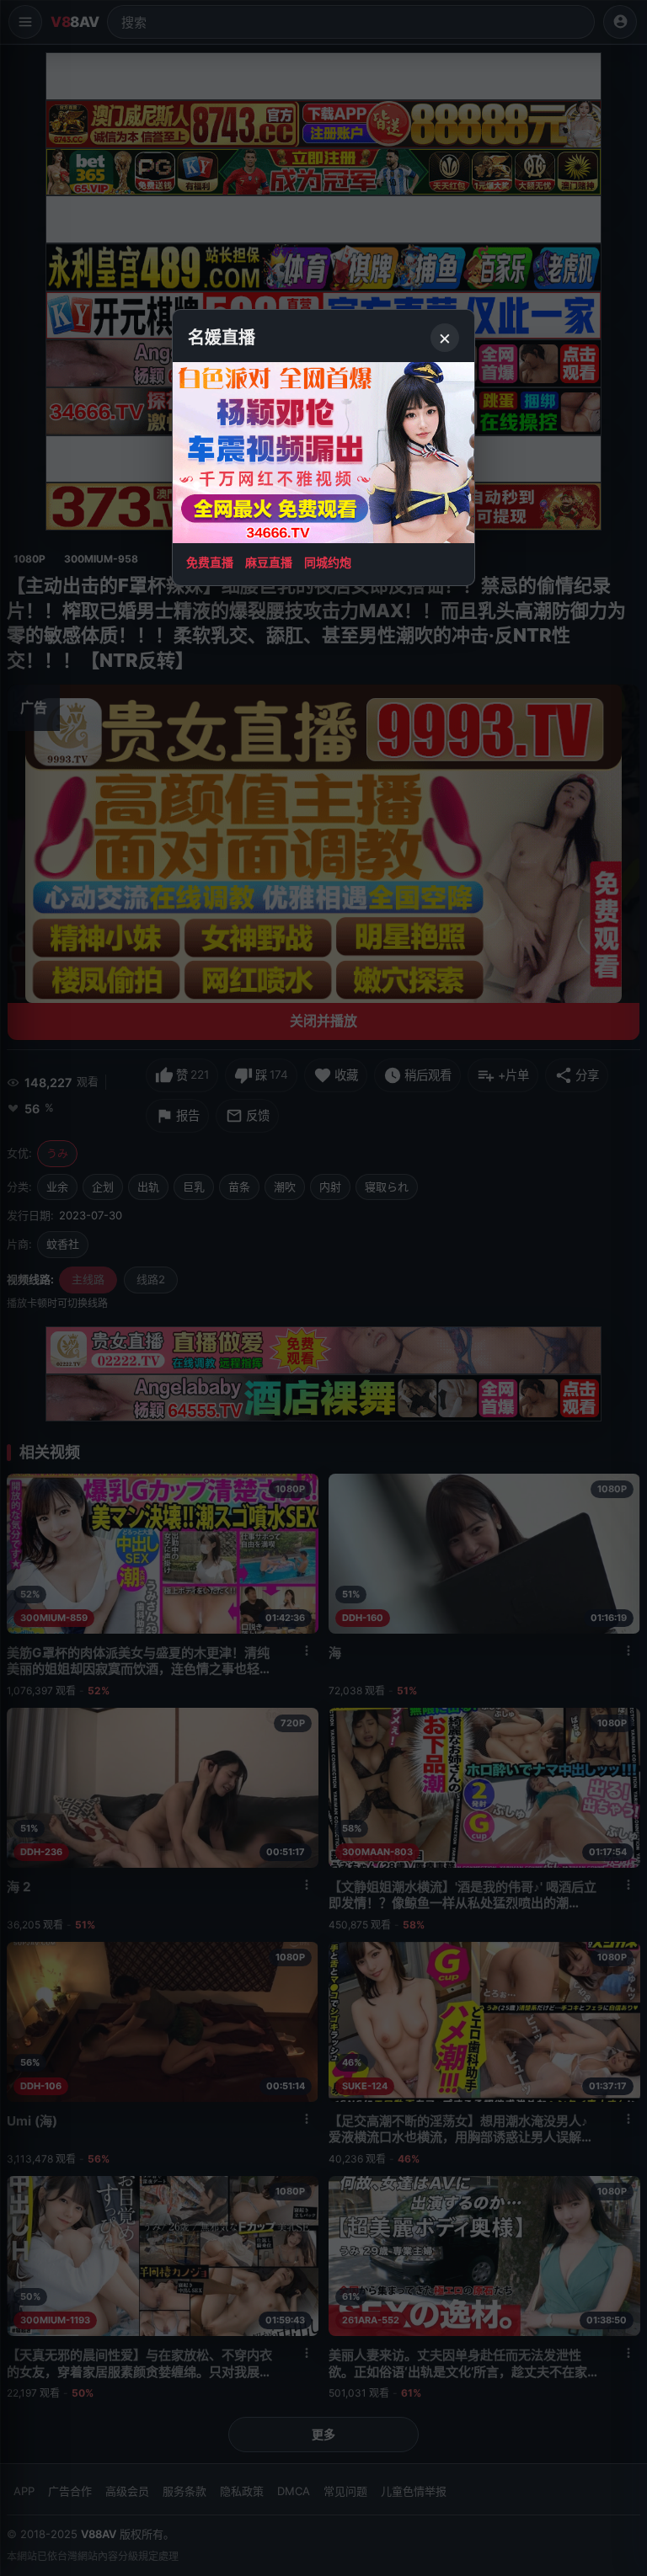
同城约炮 (328, 562)
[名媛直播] (323, 1288)
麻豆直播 (269, 562)
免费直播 (210, 562)
